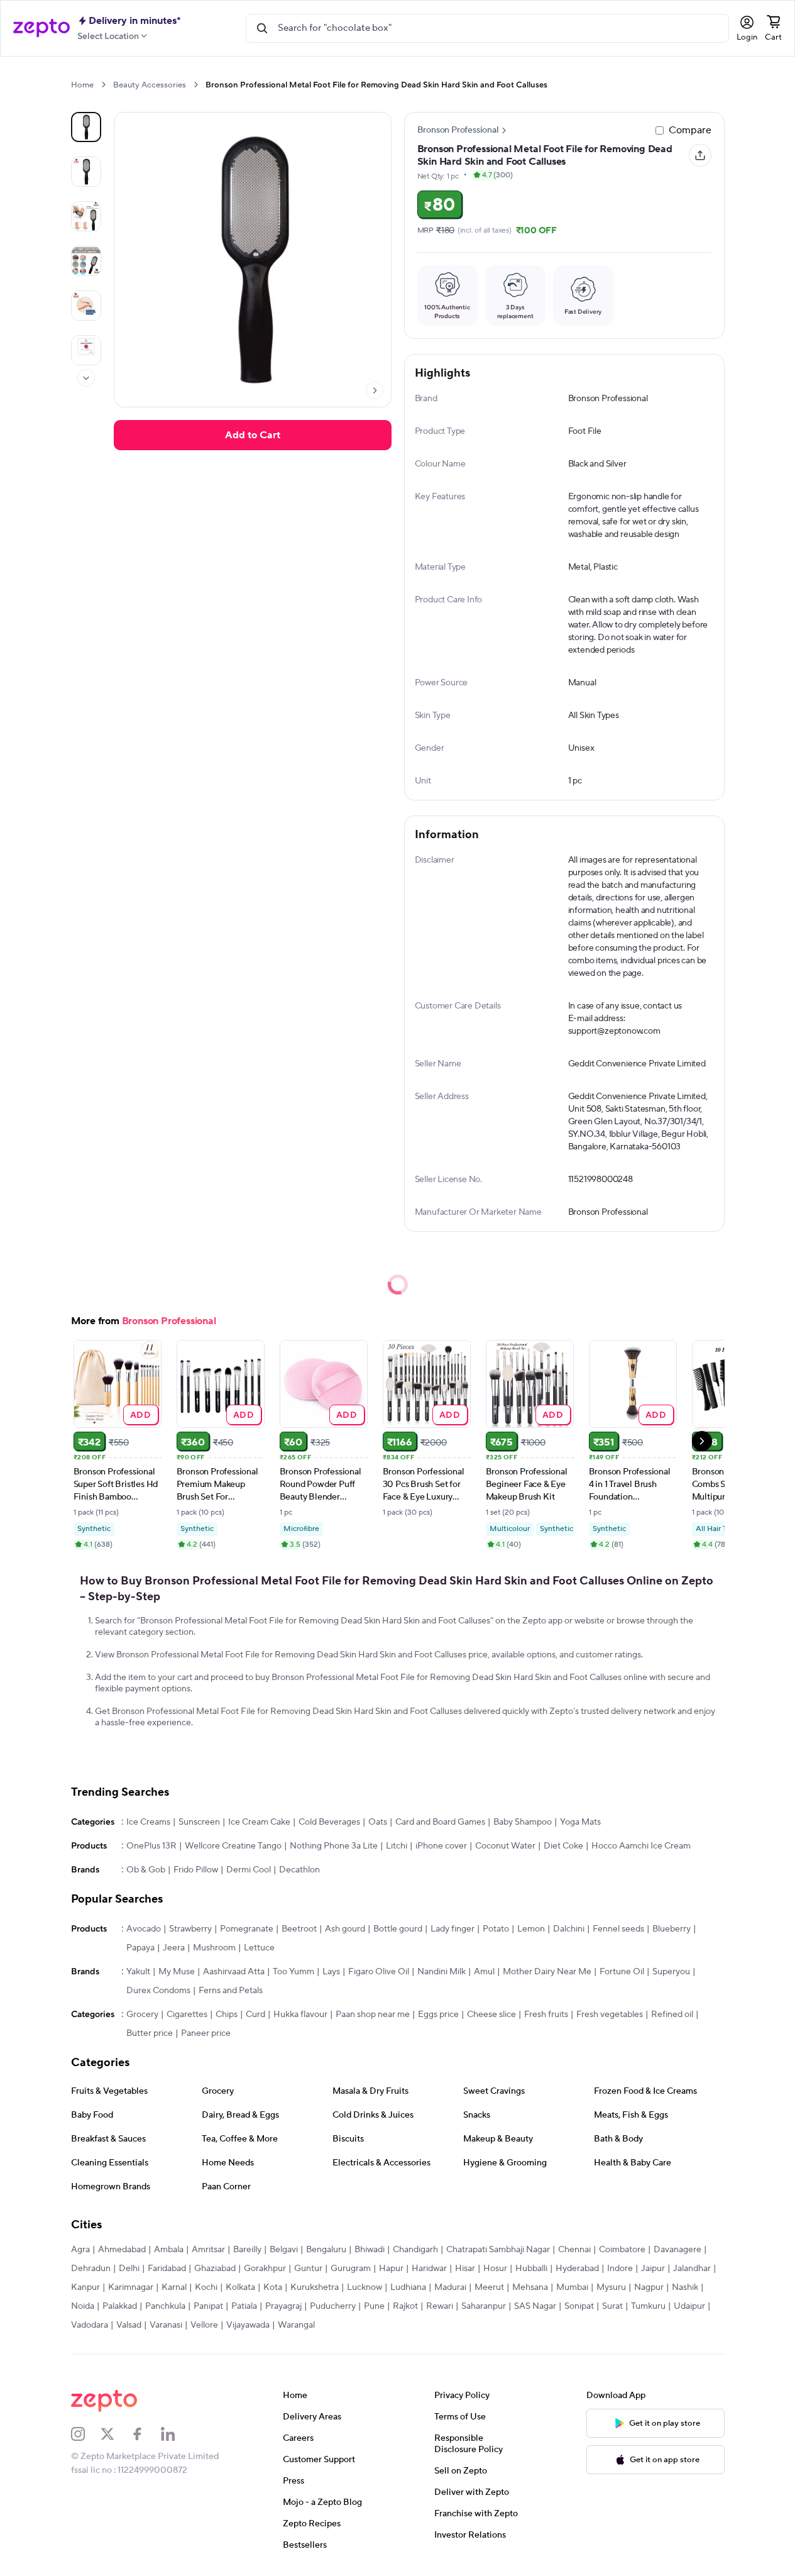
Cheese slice (491, 2015)
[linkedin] (176, 2434)
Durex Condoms (158, 1991)
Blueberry (672, 1929)
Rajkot (405, 2306)
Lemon (531, 1929)
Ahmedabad (122, 2250)
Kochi (206, 2287)
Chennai (574, 2250)
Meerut (489, 2287)
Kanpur (85, 2287)
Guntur (308, 2269)
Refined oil (672, 2015)
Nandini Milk (441, 1972)
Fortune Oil (622, 1972)
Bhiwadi (370, 2250)
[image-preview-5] (86, 350)
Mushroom (214, 1948)
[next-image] (375, 390)
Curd (255, 2015)
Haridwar (429, 2269)
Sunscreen (199, 1822)
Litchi (397, 1846)
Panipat (208, 2306)
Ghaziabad (215, 2269)
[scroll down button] (86, 378)
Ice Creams (148, 1822)
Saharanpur (484, 2306)
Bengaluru (326, 2250)
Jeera (174, 1948)
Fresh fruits (546, 2015)
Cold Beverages (329, 1822)
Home (82, 85)
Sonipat (579, 2306)
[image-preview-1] (86, 172)
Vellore (204, 2325)
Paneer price (206, 2033)
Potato (496, 1929)
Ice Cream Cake (259, 1822)
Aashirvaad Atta (234, 1972)
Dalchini (569, 1929)
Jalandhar (692, 2269)
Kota (273, 2287)
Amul (484, 1972)
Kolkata (240, 2287)
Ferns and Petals (231, 1991)
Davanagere (677, 2250)
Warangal (296, 2325)
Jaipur (653, 2269)
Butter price (150, 2033)
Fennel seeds (618, 1929)
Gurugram (351, 2269)
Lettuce (259, 1948)
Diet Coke (563, 1846)
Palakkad (120, 2306)
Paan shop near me (373, 2015)
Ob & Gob (146, 1870)
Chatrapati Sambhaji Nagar (498, 2250)
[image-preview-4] (86, 306)
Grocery (142, 2015)
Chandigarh (415, 2250)
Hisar (465, 2269)
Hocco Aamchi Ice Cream (641, 1846)
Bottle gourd (398, 1929)
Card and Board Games (440, 1822)
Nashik (685, 2287)
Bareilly (247, 2250)
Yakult (138, 1972)
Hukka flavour (300, 2015)
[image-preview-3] (86, 261)
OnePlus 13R (151, 1846)
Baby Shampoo (523, 1822)
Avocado (144, 1929)
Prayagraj (283, 2306)
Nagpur (649, 2287)
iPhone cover (441, 1846)
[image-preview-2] (86, 216)
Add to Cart (253, 435)
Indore (620, 2269)
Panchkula (165, 2306)
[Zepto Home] (41, 28)
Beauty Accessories (150, 85)
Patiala (244, 2306)
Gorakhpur (265, 2269)
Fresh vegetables (610, 2015)
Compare (690, 130)
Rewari (440, 2306)
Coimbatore (622, 2250)
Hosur (495, 2269)
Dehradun (91, 2269)
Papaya (140, 1948)
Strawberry (190, 1929)
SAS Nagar (535, 2306)
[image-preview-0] (86, 127)
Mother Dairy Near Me (547, 1972)
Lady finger (452, 1929)
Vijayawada (248, 2325)
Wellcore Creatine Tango (233, 1846)
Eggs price (438, 2015)
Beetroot (299, 1929)
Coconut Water (505, 1846)
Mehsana (530, 2287)
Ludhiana (408, 2287)
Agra (80, 2250)
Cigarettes (187, 2015)
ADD (140, 1414)
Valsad (129, 2325)
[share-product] (700, 155)
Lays (331, 1972)
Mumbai (572, 2287)
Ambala (169, 2250)
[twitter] (116, 2434)
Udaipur (689, 2306)
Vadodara (90, 2325)
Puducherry (333, 2306)
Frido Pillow (196, 1870)
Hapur (391, 2269)
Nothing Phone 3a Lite (334, 1846)
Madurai (450, 2287)
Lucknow (365, 2287)
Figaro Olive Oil (379, 1972)
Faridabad (167, 2269)
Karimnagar (131, 2287)
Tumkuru (648, 2306)
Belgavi (284, 2250)
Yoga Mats (580, 1822)
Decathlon (299, 1870)
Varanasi (166, 2325)
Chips (227, 2015)
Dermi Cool (249, 1870)
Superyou (671, 1972)
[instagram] (86, 2434)
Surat (612, 2306)
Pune (374, 2306)
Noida (83, 2306)
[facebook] (146, 2434)
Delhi (129, 2269)
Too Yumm (293, 1972)
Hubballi (531, 2269)
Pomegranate (247, 1929)
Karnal (174, 2287)
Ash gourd (345, 1929)
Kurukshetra (315, 2287)
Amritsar (208, 2250)
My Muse (177, 1972)
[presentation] (103, 85)
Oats (378, 1822)
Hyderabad (577, 2269)
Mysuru (611, 2287)
